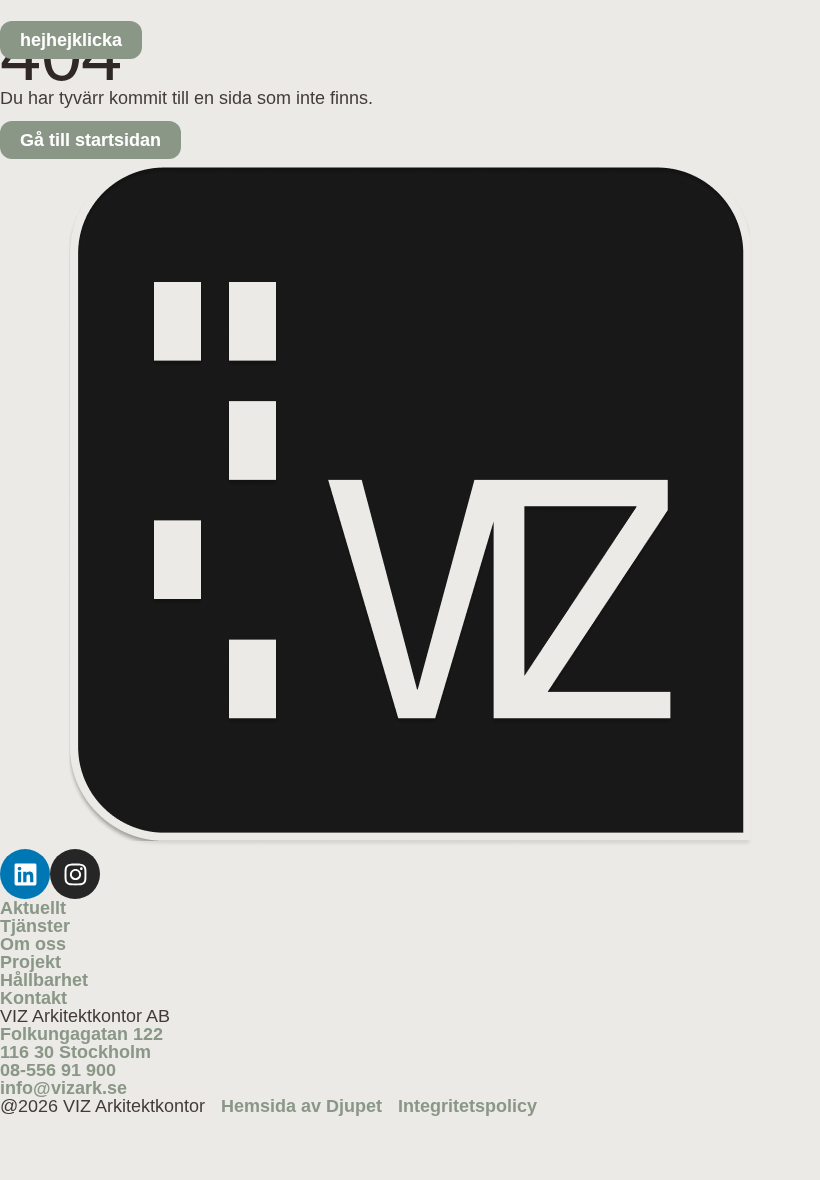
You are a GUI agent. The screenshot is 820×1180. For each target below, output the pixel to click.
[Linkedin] (25, 874)
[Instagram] (75, 874)
